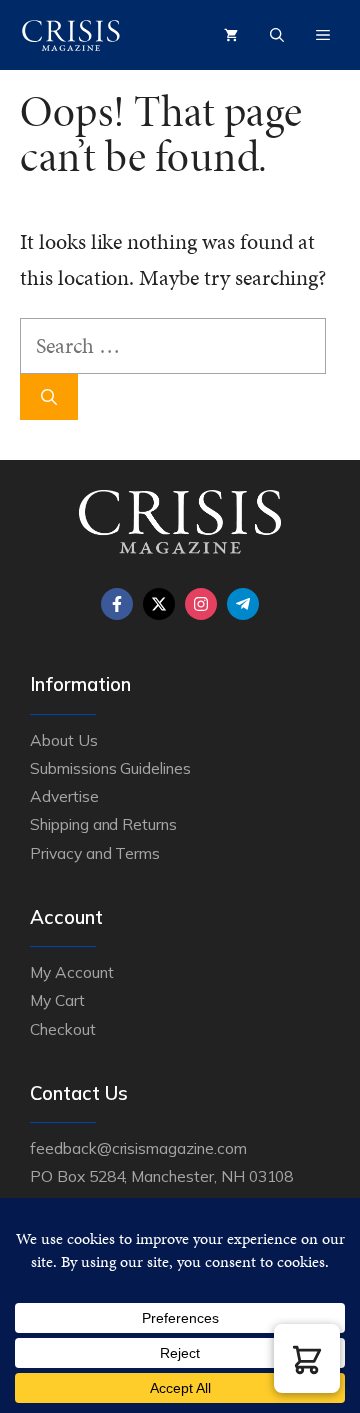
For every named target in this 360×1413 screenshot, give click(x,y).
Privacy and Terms (95, 853)
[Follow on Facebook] (117, 604)
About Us (64, 740)
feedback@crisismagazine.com (138, 1148)
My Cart (57, 1000)
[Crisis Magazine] (71, 35)
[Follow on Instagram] (201, 604)
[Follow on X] (159, 604)
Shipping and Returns (103, 824)
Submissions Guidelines (110, 768)
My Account (72, 972)
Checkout (63, 1029)
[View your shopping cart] (231, 35)
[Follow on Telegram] (243, 604)
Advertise (64, 796)
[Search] (49, 397)
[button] (307, 1358)
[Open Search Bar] (277, 35)
